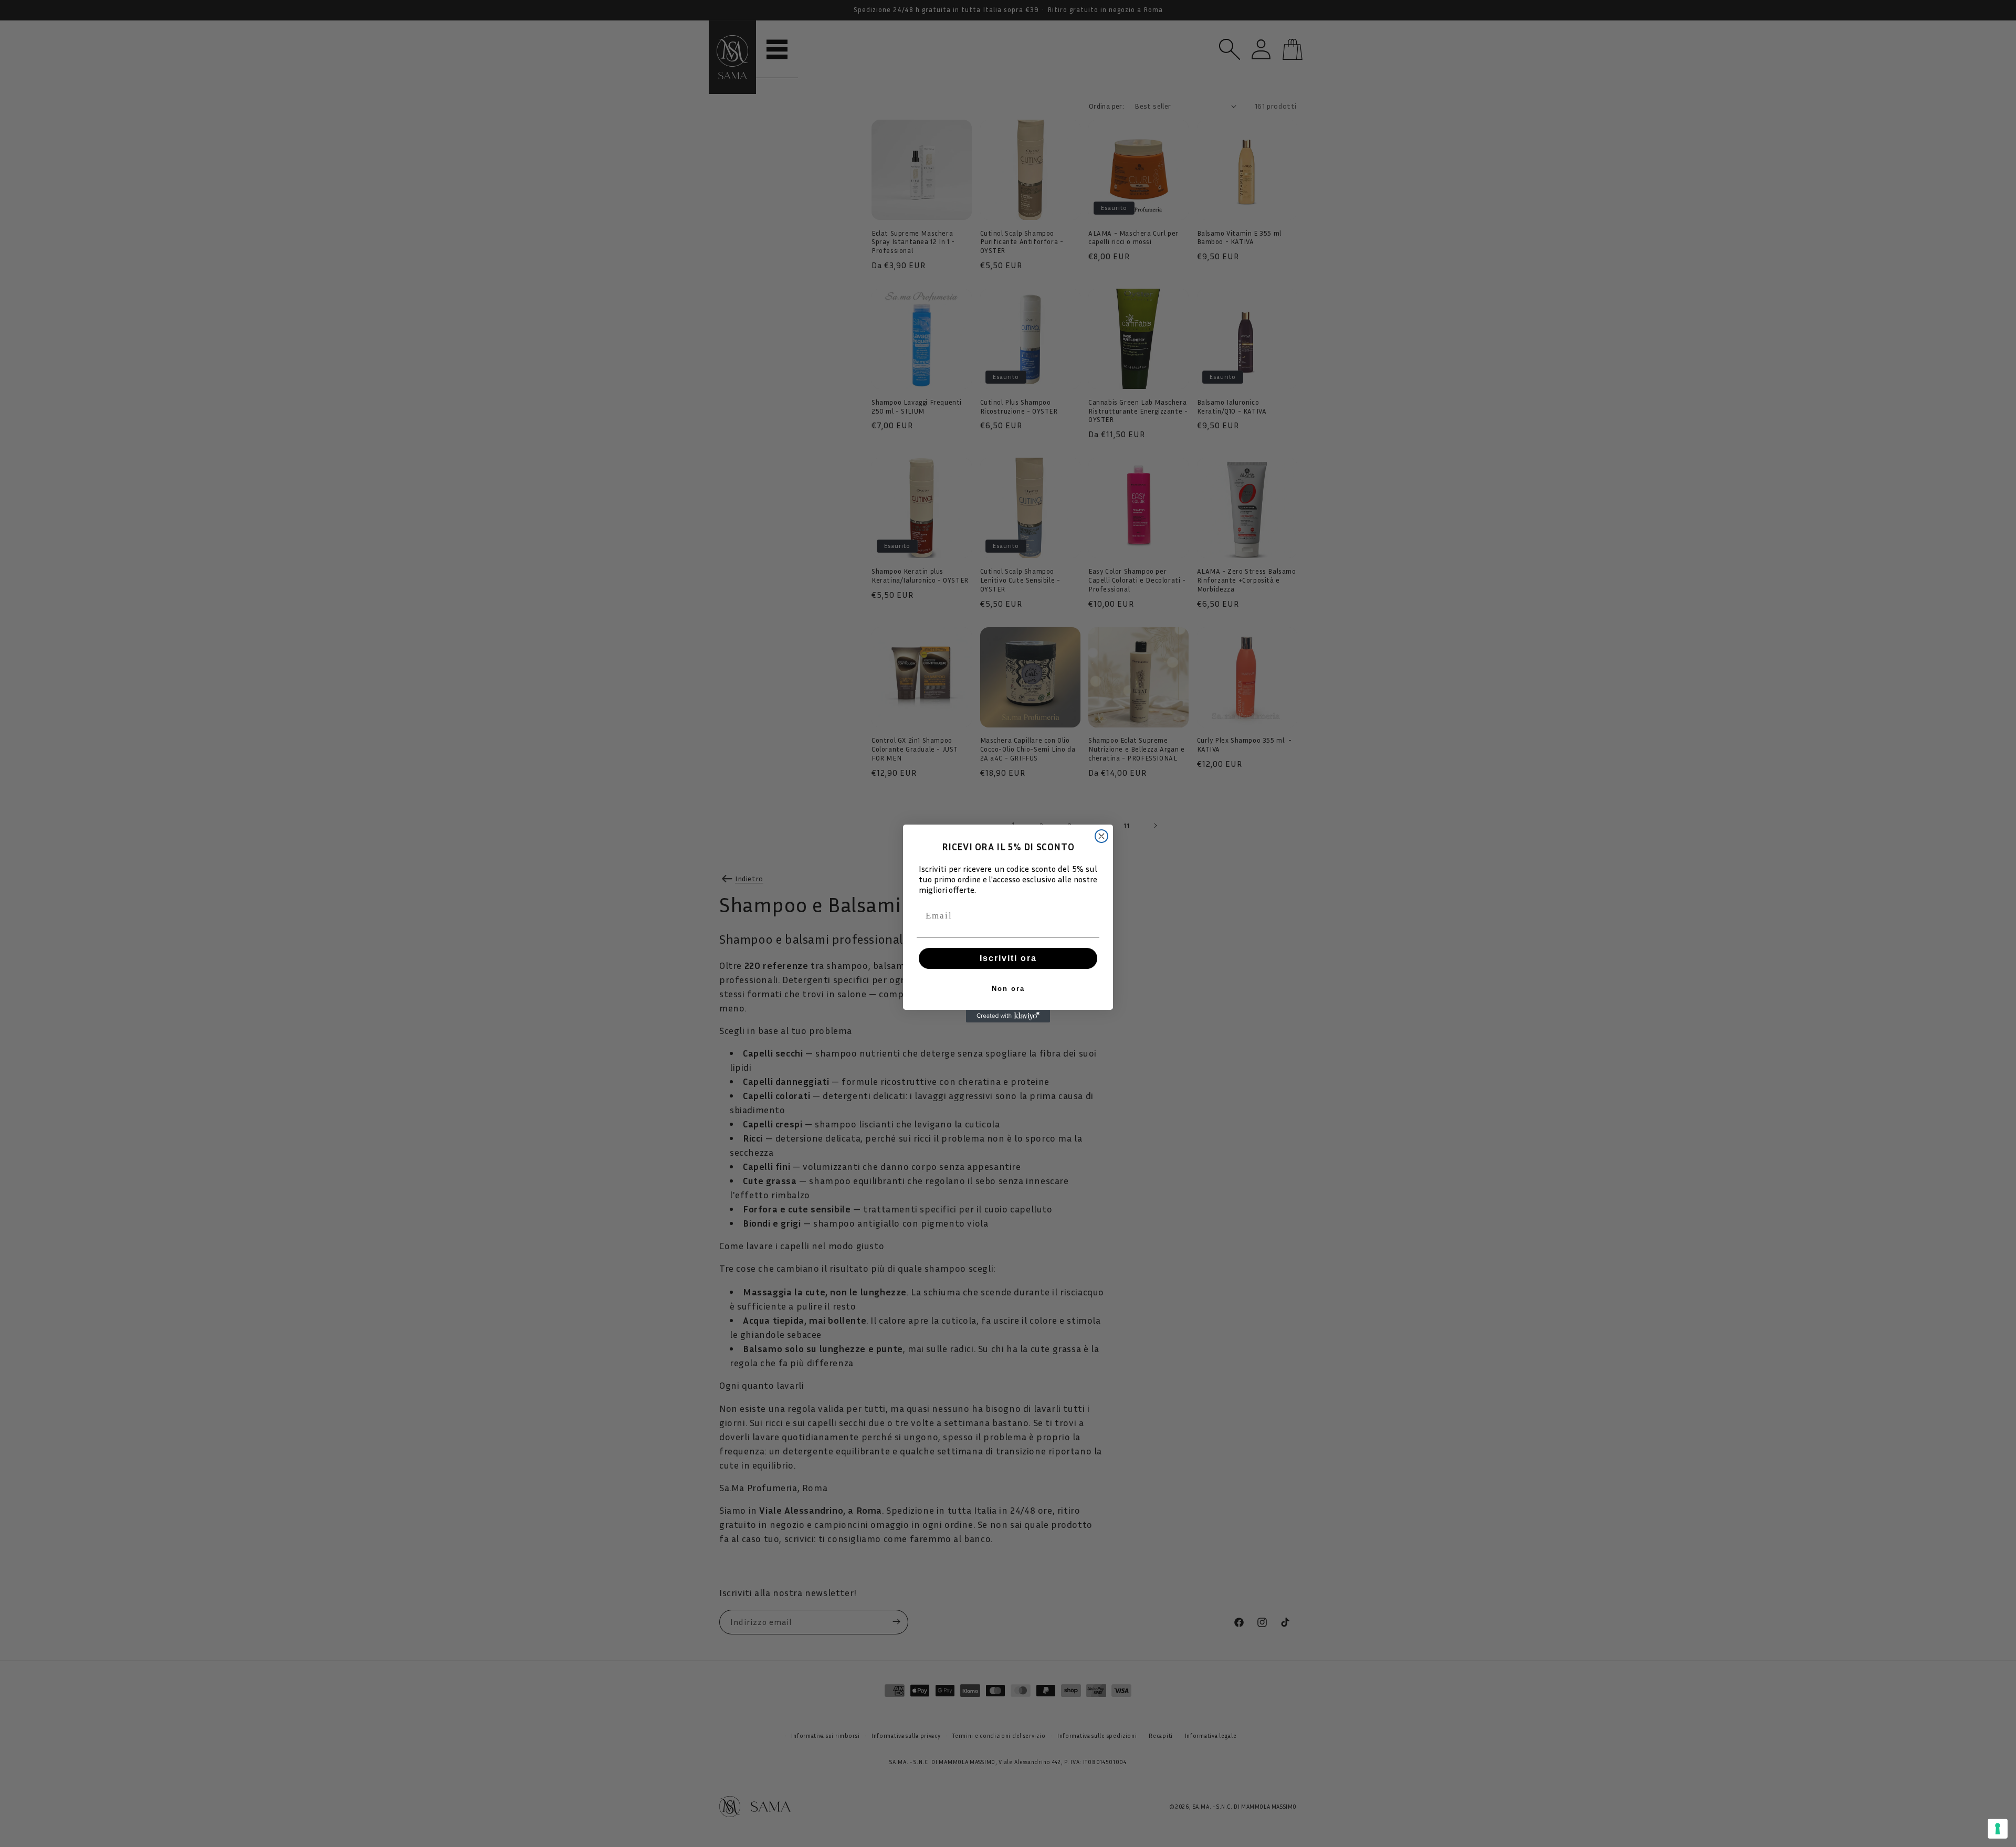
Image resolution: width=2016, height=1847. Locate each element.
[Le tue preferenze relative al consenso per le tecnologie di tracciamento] (1998, 1829)
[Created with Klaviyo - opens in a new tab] (1008, 1016)
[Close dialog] (1101, 836)
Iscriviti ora (1008, 958)
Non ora (1008, 989)
